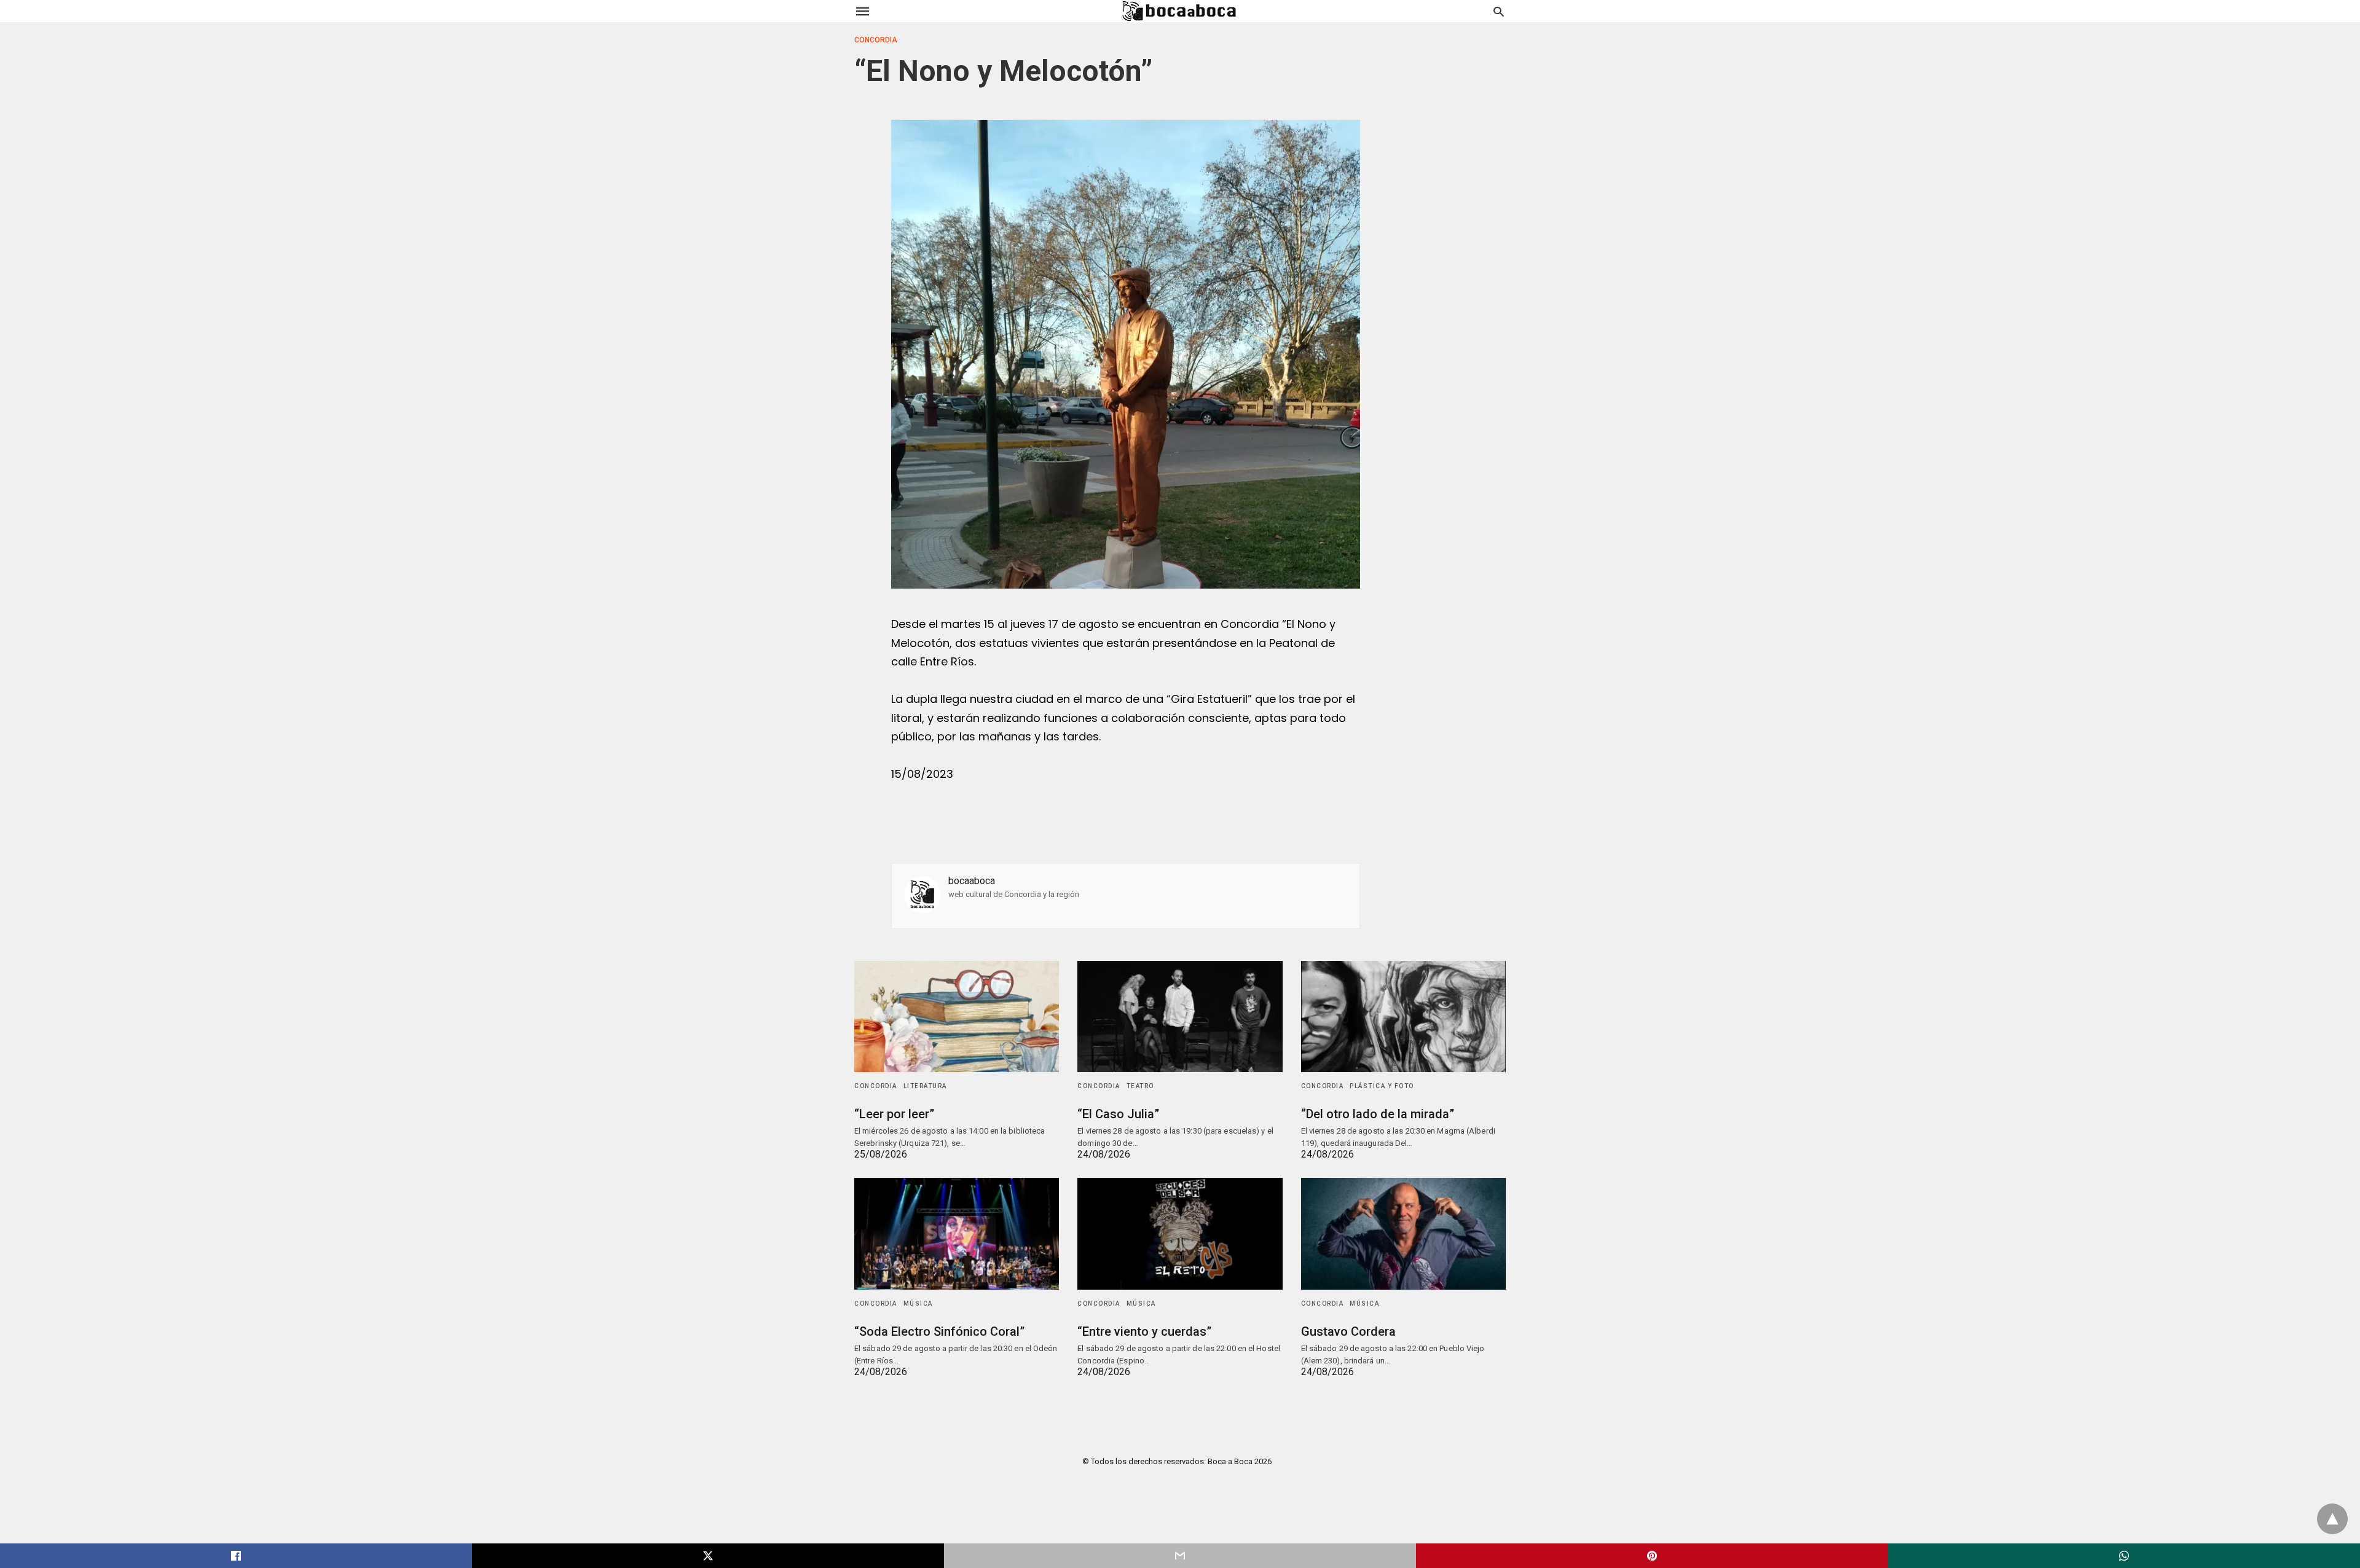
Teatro (1140, 1086)
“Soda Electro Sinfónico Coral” (939, 1331)
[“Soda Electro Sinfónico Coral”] (957, 1233)
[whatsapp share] (2124, 1556)
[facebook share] (236, 1556)
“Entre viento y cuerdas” (1144, 1331)
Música (918, 1303)
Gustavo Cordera (1348, 1331)
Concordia (876, 40)
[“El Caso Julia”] (1180, 1017)
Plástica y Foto (1382, 1086)
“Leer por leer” (894, 1114)
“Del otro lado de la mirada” (1378, 1114)
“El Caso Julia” (1118, 1114)
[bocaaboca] (1179, 11)
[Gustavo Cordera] (1403, 1233)
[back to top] (2332, 1519)
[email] (1180, 1556)
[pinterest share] (1652, 1556)
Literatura (925, 1086)
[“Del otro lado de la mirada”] (1403, 1017)
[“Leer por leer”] (957, 1017)
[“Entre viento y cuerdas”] (1180, 1233)
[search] (1499, 11)
